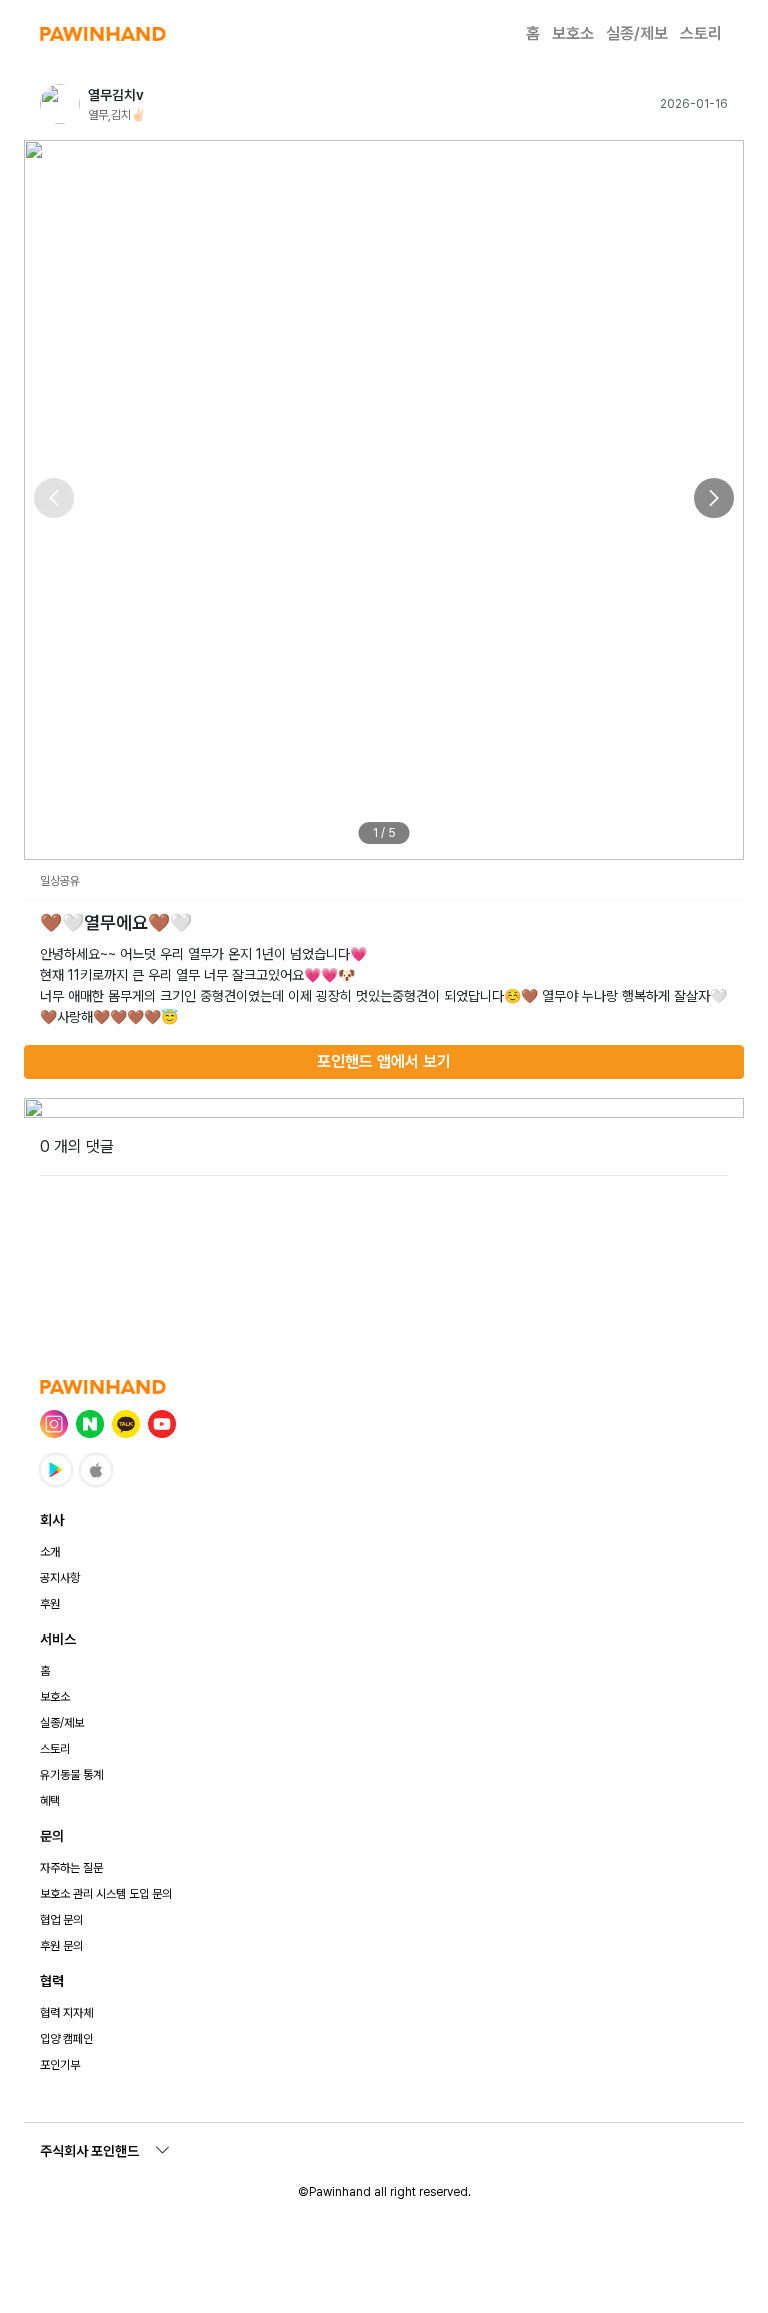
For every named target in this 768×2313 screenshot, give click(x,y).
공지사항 (60, 1578)
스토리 (701, 33)
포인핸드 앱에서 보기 (384, 1061)
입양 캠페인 (66, 2039)
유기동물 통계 (71, 1775)
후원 (50, 1604)
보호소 (573, 33)
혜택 (50, 1801)
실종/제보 (637, 33)
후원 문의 (61, 1946)
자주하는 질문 (71, 1868)
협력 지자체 (66, 2013)
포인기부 (60, 2065)
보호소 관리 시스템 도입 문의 (106, 1894)
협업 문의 (61, 1920)
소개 (50, 1552)
